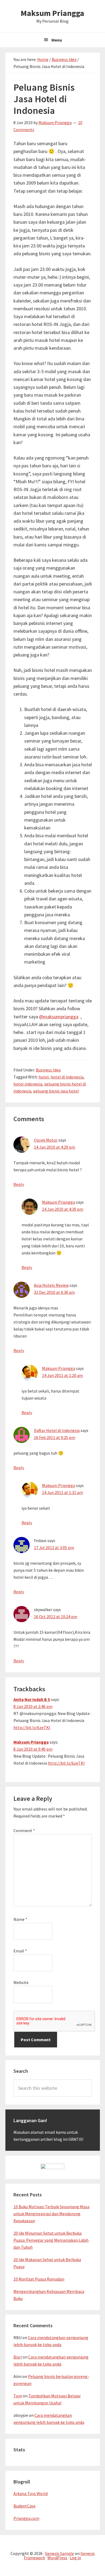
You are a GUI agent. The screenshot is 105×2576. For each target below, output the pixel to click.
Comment (24, 1830)
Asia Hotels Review (51, 1285)
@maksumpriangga (59, 1017)
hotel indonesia (28, 1084)
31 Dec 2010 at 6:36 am (54, 1292)
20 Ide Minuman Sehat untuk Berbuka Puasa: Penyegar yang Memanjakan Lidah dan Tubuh (51, 2240)
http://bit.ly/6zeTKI (32, 1727)
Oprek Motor (46, 1140)
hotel (44, 1077)
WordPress (57, 2558)
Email (20, 1951)
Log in (75, 2558)
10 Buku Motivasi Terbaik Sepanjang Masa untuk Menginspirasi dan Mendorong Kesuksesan (51, 2214)
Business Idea (48, 1070)
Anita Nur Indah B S (32, 1699)
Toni (18, 2396)
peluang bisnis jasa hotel (56, 1091)
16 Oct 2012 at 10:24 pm (56, 1617)
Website (21, 1982)
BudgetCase (24, 2506)
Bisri (18, 2357)
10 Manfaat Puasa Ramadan (39, 2279)
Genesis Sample (59, 2553)
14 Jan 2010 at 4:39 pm (63, 1209)
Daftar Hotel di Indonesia (57, 1430)
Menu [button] (57, 40)
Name (20, 1919)
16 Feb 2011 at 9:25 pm (55, 1437)
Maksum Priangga (52, 13)
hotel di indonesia (67, 1077)
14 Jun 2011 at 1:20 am (62, 1375)
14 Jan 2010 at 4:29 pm (55, 1147)
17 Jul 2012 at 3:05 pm (54, 1547)
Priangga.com (26, 2518)
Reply (19, 1184)
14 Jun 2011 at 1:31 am (62, 1492)
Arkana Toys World (31, 2493)
